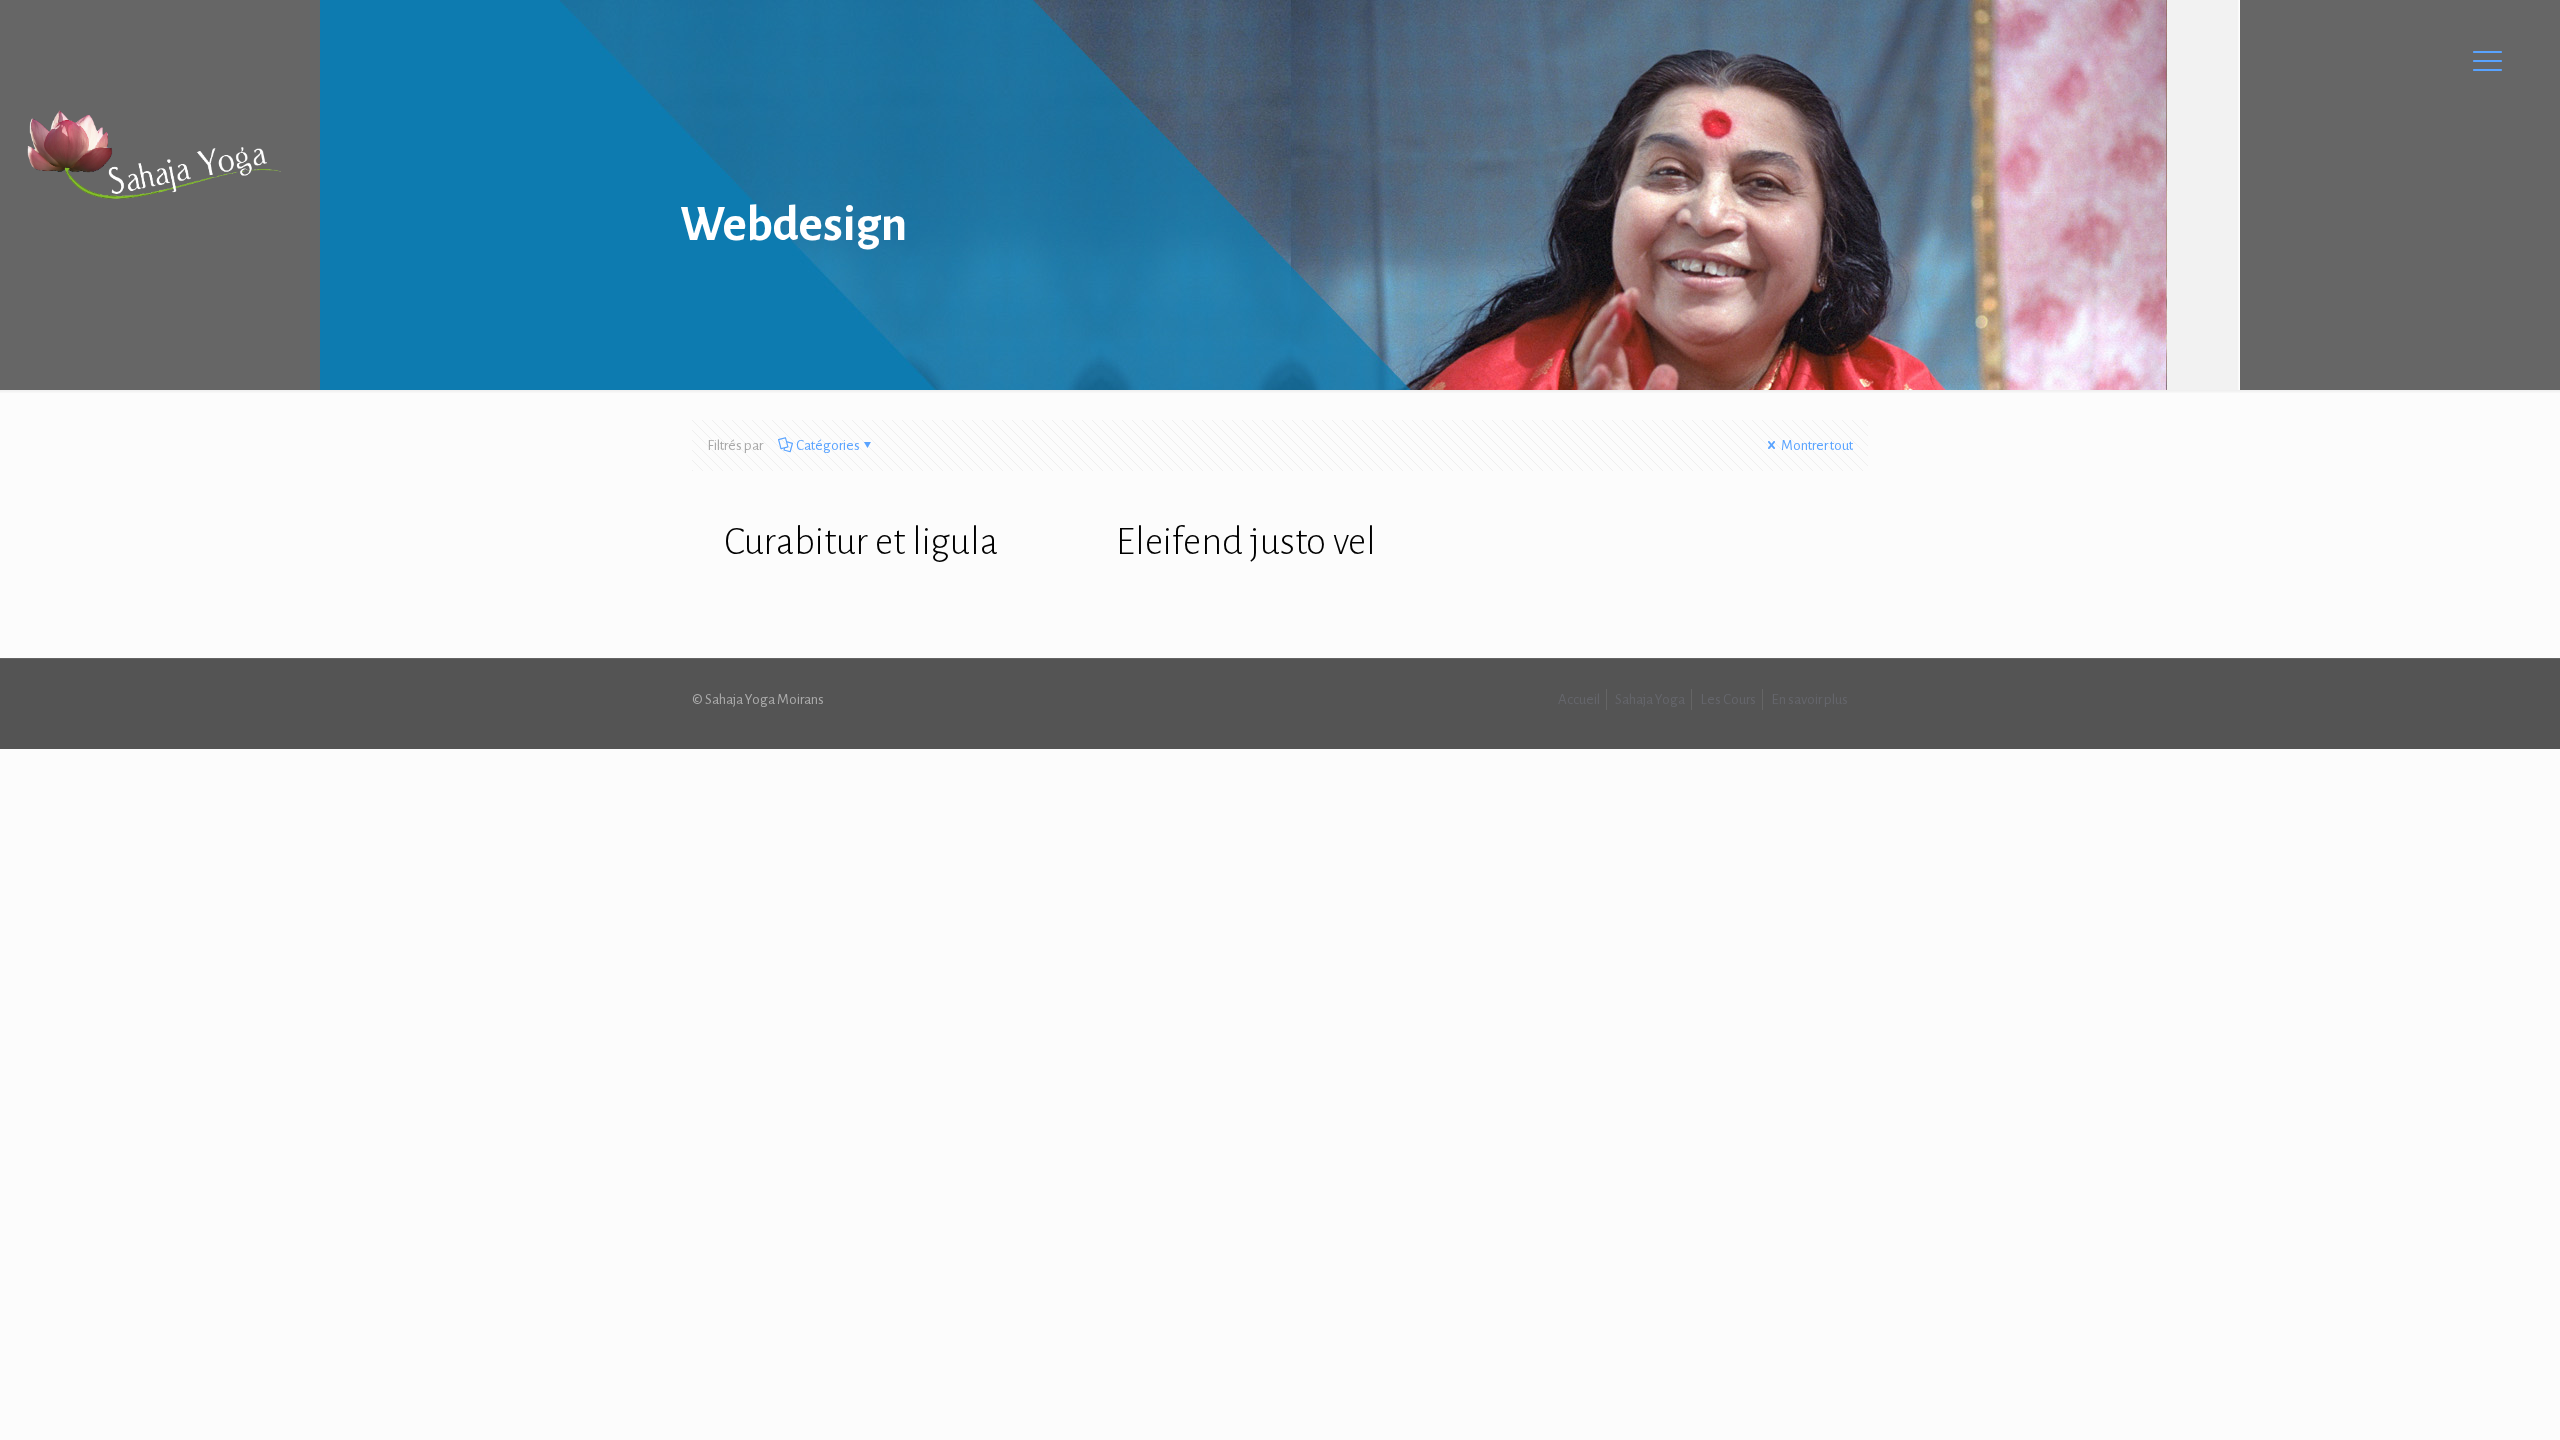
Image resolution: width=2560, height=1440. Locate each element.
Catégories (828, 445)
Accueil (1579, 699)
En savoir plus (1809, 699)
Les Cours (1728, 699)
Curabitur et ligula (861, 542)
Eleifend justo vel (1246, 542)
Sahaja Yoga (1650, 699)
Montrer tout (1816, 445)
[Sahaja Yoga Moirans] (153, 155)
